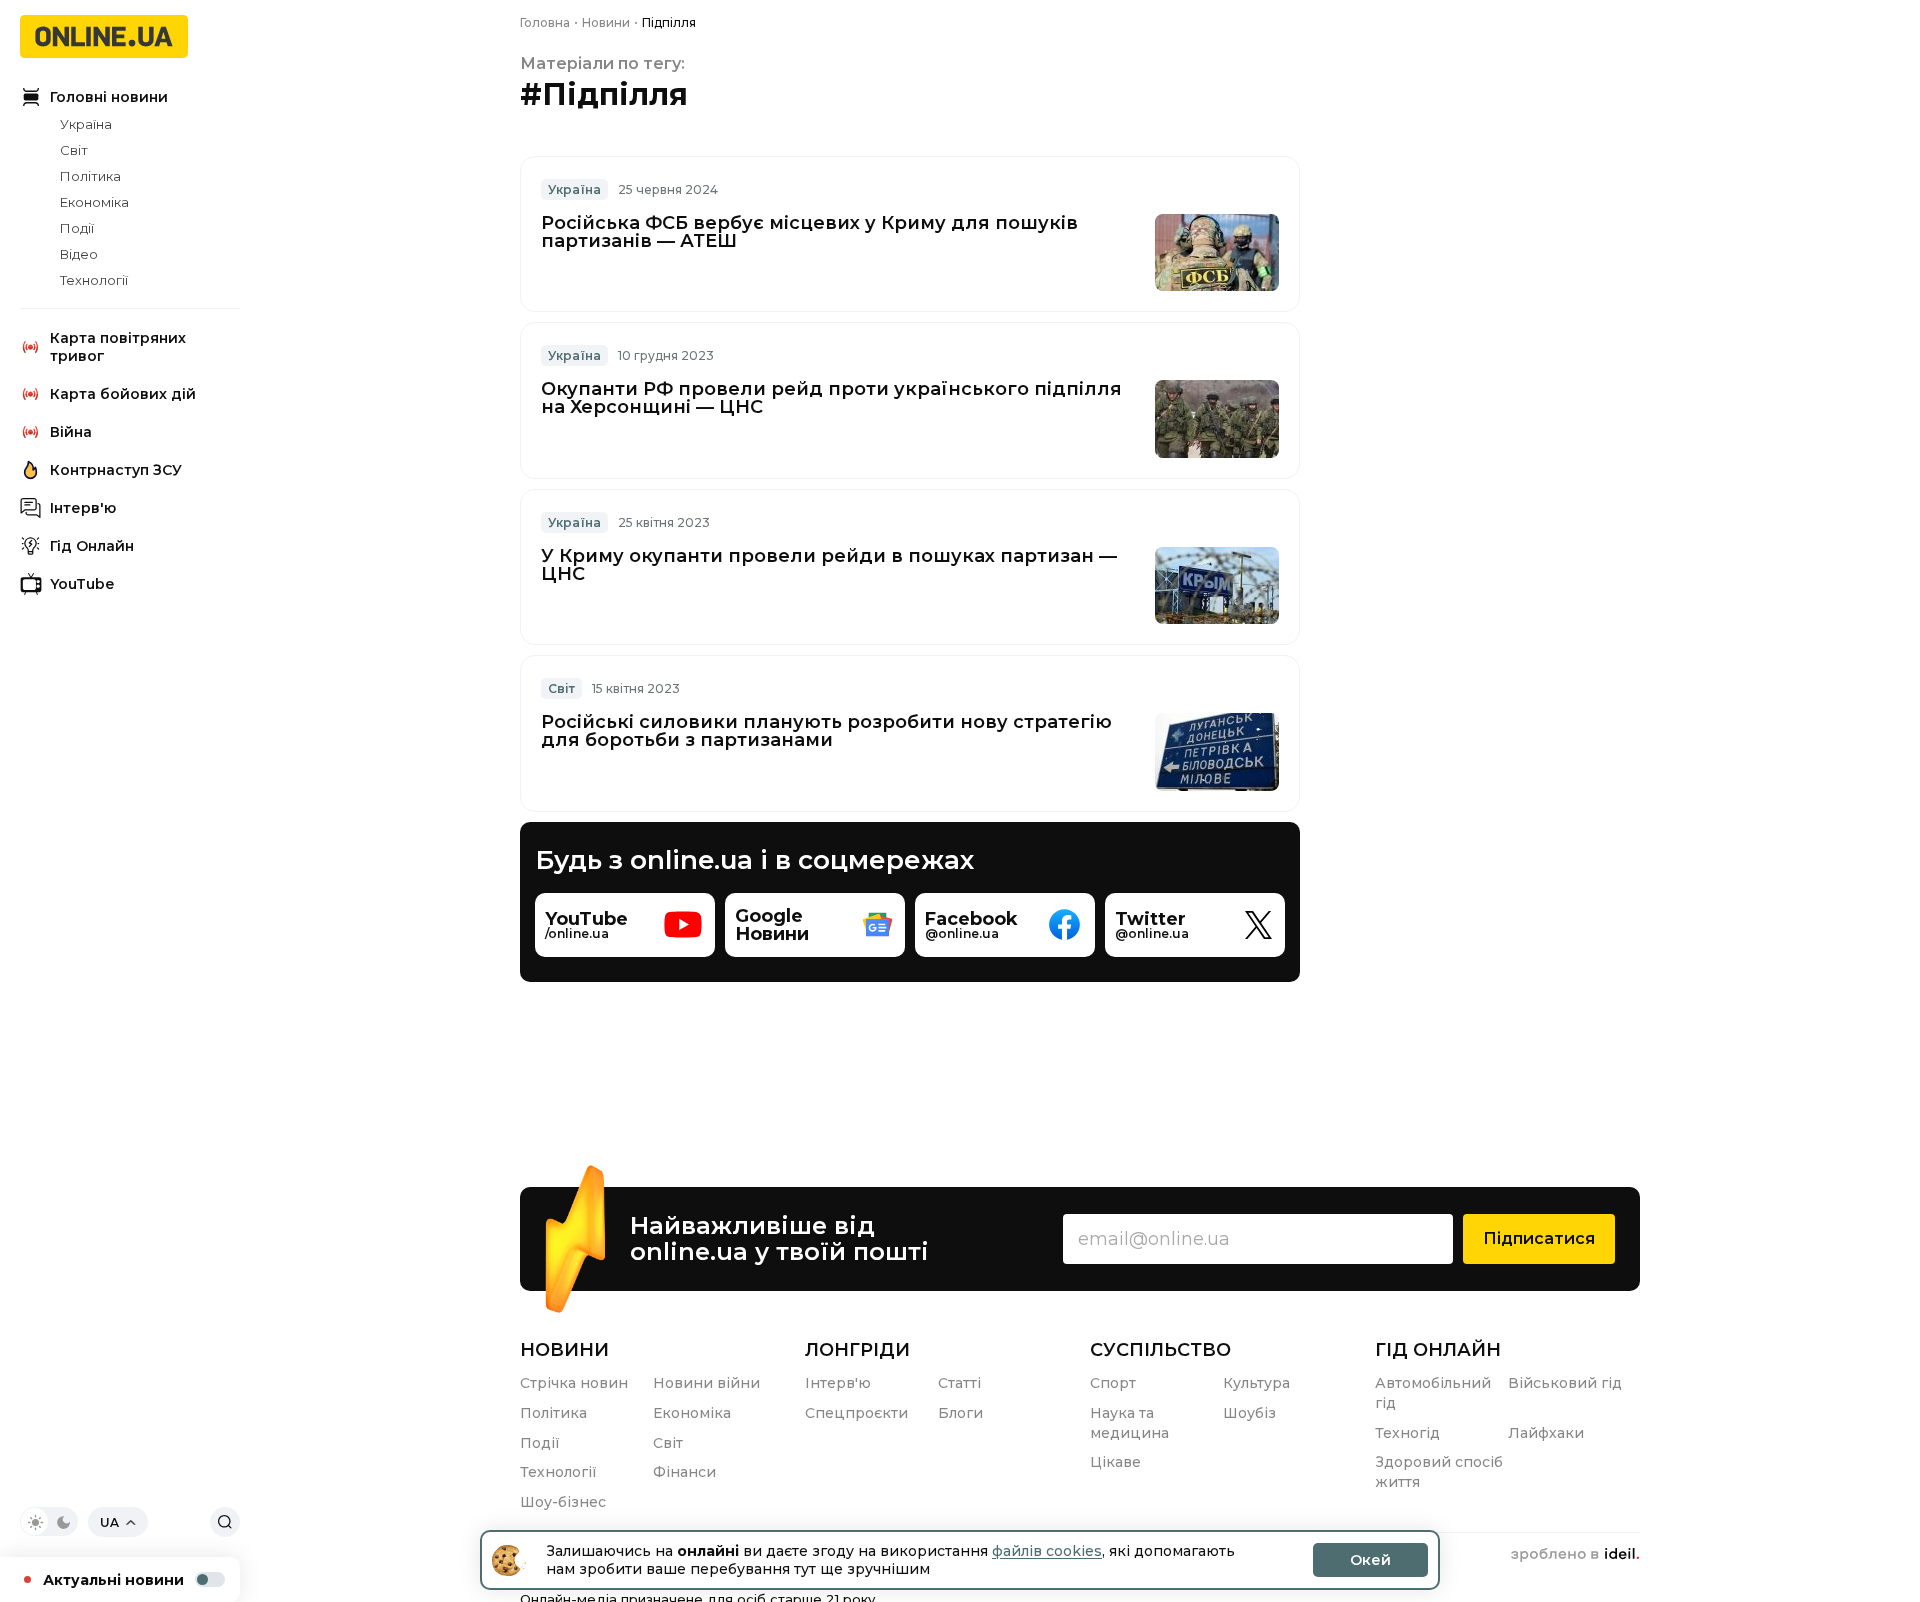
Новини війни (706, 1383)
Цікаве (1115, 1462)
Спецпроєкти (856, 1413)
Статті (959, 1383)
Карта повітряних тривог (118, 347)
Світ (74, 150)
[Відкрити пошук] (225, 1522)
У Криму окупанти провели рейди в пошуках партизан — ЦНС (829, 565)
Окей (1370, 1560)
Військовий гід (1565, 1383)
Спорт (1113, 1383)
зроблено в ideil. (1575, 1555)
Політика (90, 176)
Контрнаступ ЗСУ (116, 470)
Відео (79, 254)
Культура (1256, 1383)
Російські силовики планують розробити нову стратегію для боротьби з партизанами (826, 731)
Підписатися (1539, 1238)
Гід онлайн (1438, 1350)
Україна (86, 124)
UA (109, 1522)
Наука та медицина (1129, 1423)
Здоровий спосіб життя (1439, 1472)
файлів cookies (1047, 1551)
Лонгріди (857, 1350)
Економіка (94, 202)
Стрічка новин (574, 1383)
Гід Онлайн (92, 546)
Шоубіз (1249, 1413)
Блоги (960, 1413)
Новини (564, 1350)
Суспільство (1160, 1350)
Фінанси (684, 1472)
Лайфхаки (1546, 1433)
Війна (71, 432)
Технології (94, 280)
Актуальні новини (113, 1580)
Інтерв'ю (83, 508)
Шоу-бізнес (563, 1502)
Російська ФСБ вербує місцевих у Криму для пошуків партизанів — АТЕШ (809, 232)
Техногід (1407, 1433)
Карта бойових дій (123, 394)
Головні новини (109, 97)
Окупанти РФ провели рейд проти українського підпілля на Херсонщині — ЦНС (831, 398)
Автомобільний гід (1433, 1393)
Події (77, 228)
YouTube (82, 584)
